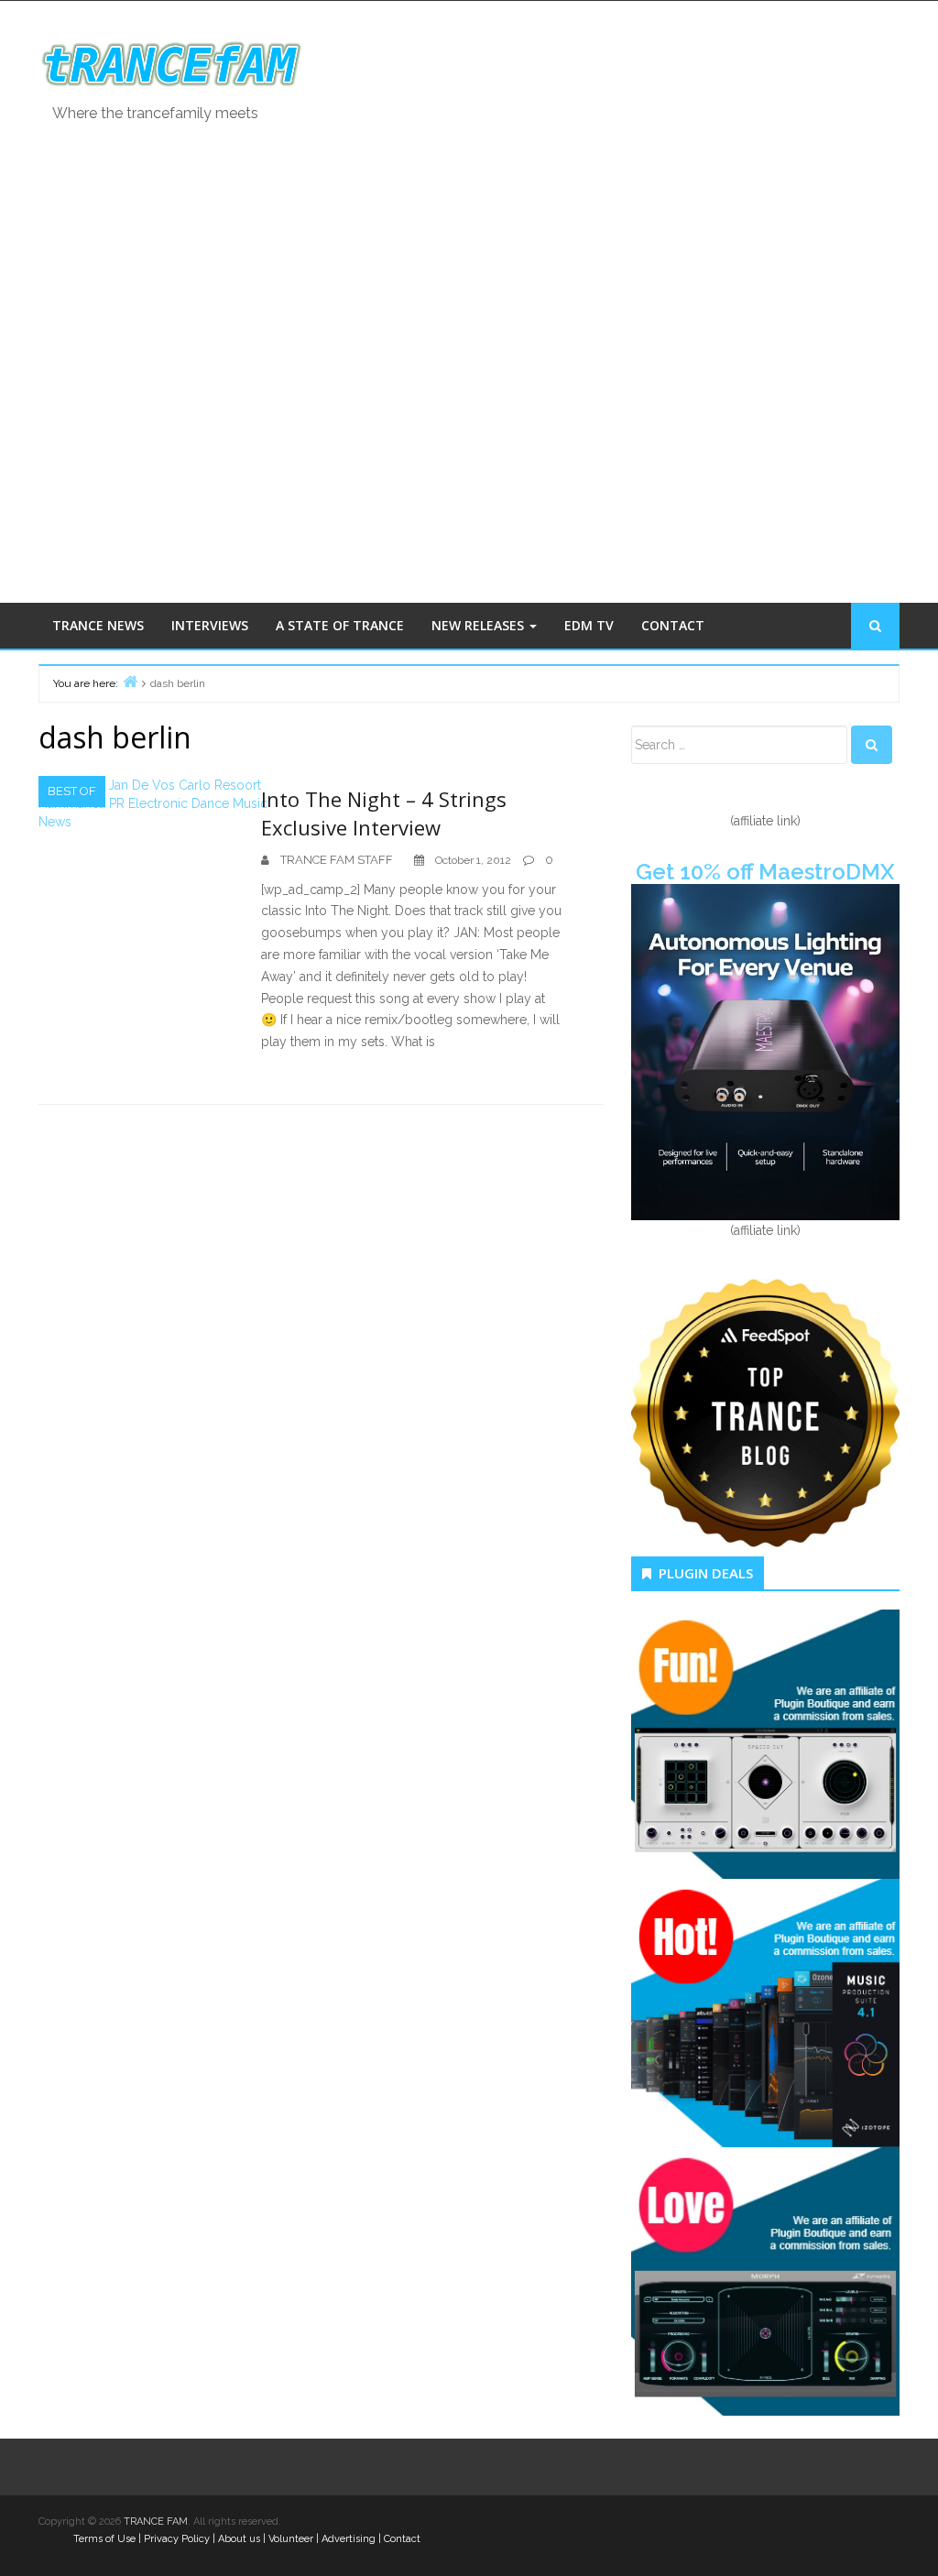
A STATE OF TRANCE (340, 625)
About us (239, 2539)
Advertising (349, 2539)
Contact (402, 2539)
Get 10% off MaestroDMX (765, 872)
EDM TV (589, 625)
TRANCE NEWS (98, 625)
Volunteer (291, 2539)
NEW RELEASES (480, 625)
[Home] (130, 681)
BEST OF (72, 791)
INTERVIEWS (210, 625)
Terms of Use (104, 2539)
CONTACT (673, 625)
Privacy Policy (177, 2539)
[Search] (872, 745)
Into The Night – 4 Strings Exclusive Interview (384, 813)
